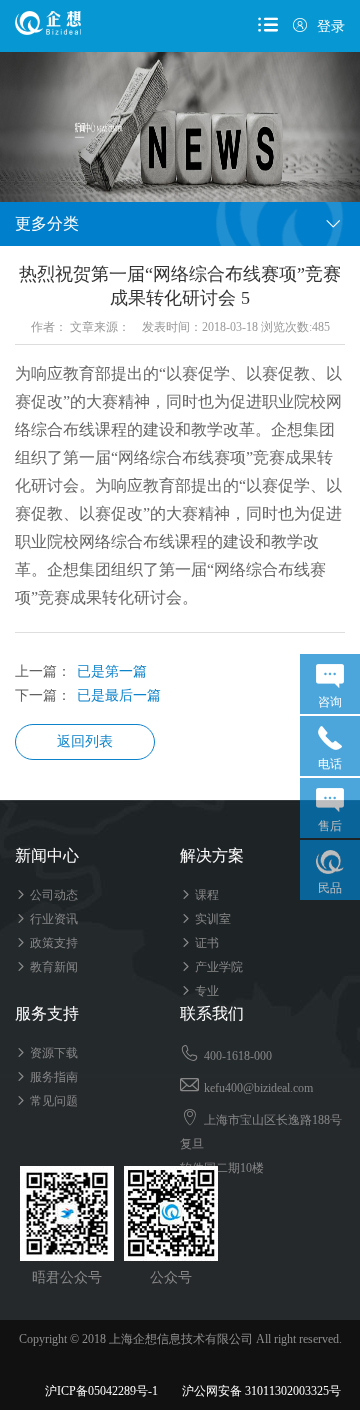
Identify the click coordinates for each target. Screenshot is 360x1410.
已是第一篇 (112, 671)
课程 (199, 895)
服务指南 (46, 1077)
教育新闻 (46, 967)
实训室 (205, 919)
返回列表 (85, 741)
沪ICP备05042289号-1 (101, 1391)
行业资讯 (46, 919)
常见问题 (46, 1101)
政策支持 (46, 943)
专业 (199, 991)
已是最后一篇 (119, 695)
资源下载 (46, 1053)
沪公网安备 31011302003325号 (252, 1391)
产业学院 (211, 967)
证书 (199, 943)
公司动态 (46, 895)
